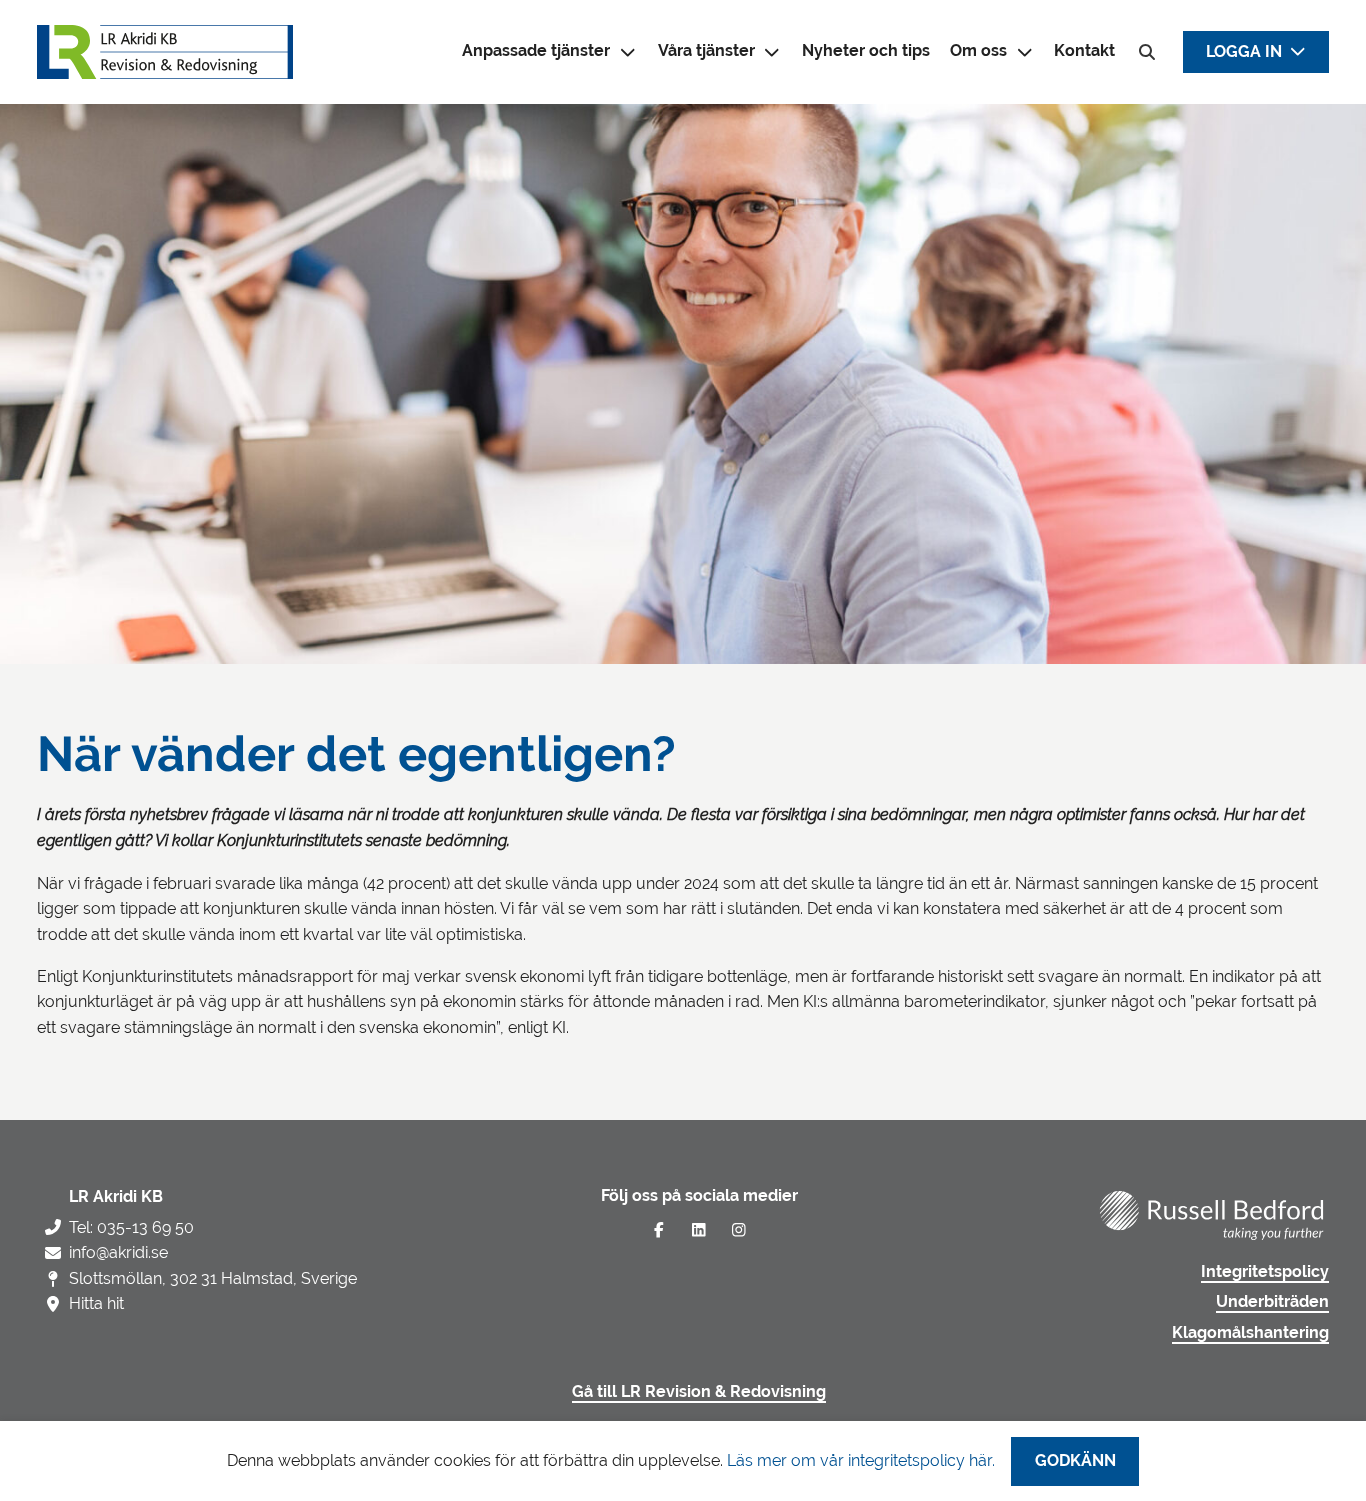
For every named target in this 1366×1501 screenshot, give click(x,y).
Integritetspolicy (1265, 1272)
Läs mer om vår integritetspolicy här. (861, 1460)
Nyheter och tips (866, 51)
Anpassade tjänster (536, 51)
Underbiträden (1272, 1302)
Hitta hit (96, 1303)
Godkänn (1075, 1461)
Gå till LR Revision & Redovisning (699, 1392)
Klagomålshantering (1250, 1333)
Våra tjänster (706, 51)
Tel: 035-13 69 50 (131, 1227)
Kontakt (1084, 51)
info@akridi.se (118, 1252)
